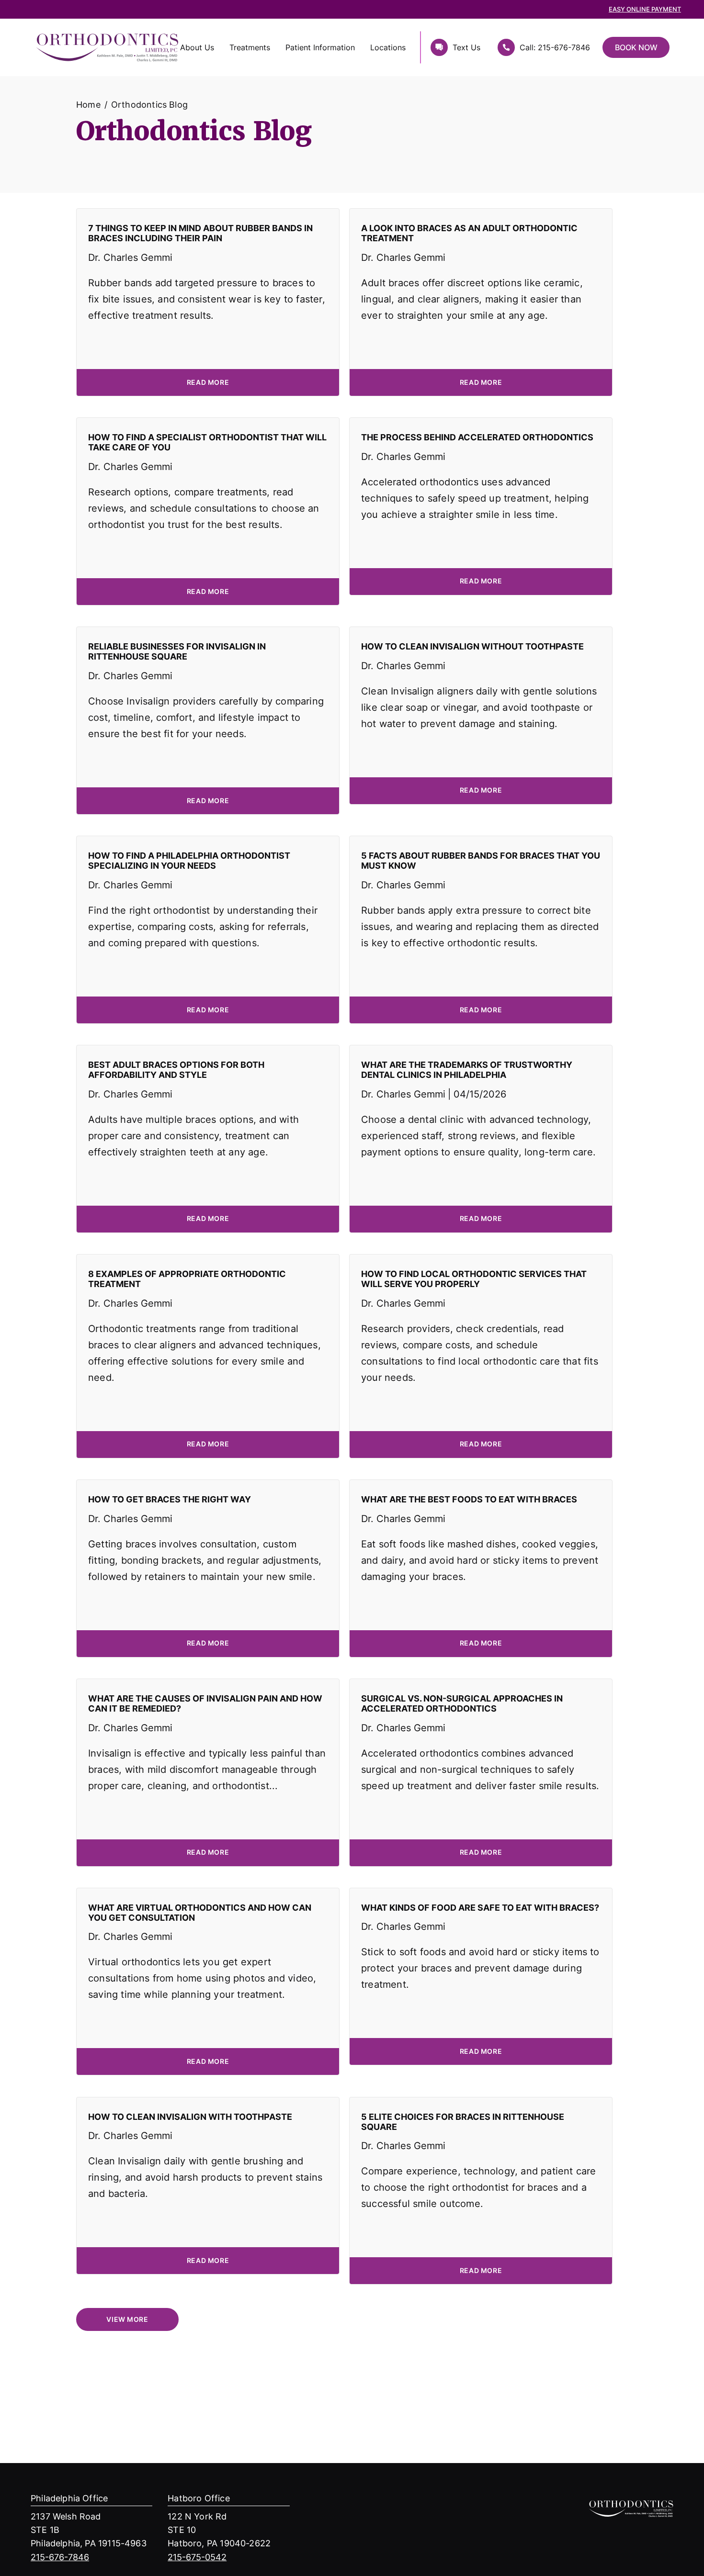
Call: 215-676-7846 (555, 47)
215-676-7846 (60, 2557)
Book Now (636, 47)
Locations (388, 47)
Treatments (250, 47)
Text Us (466, 47)
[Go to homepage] (66, 47)
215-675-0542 (197, 2557)
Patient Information (320, 47)
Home (88, 104)
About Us (197, 47)
